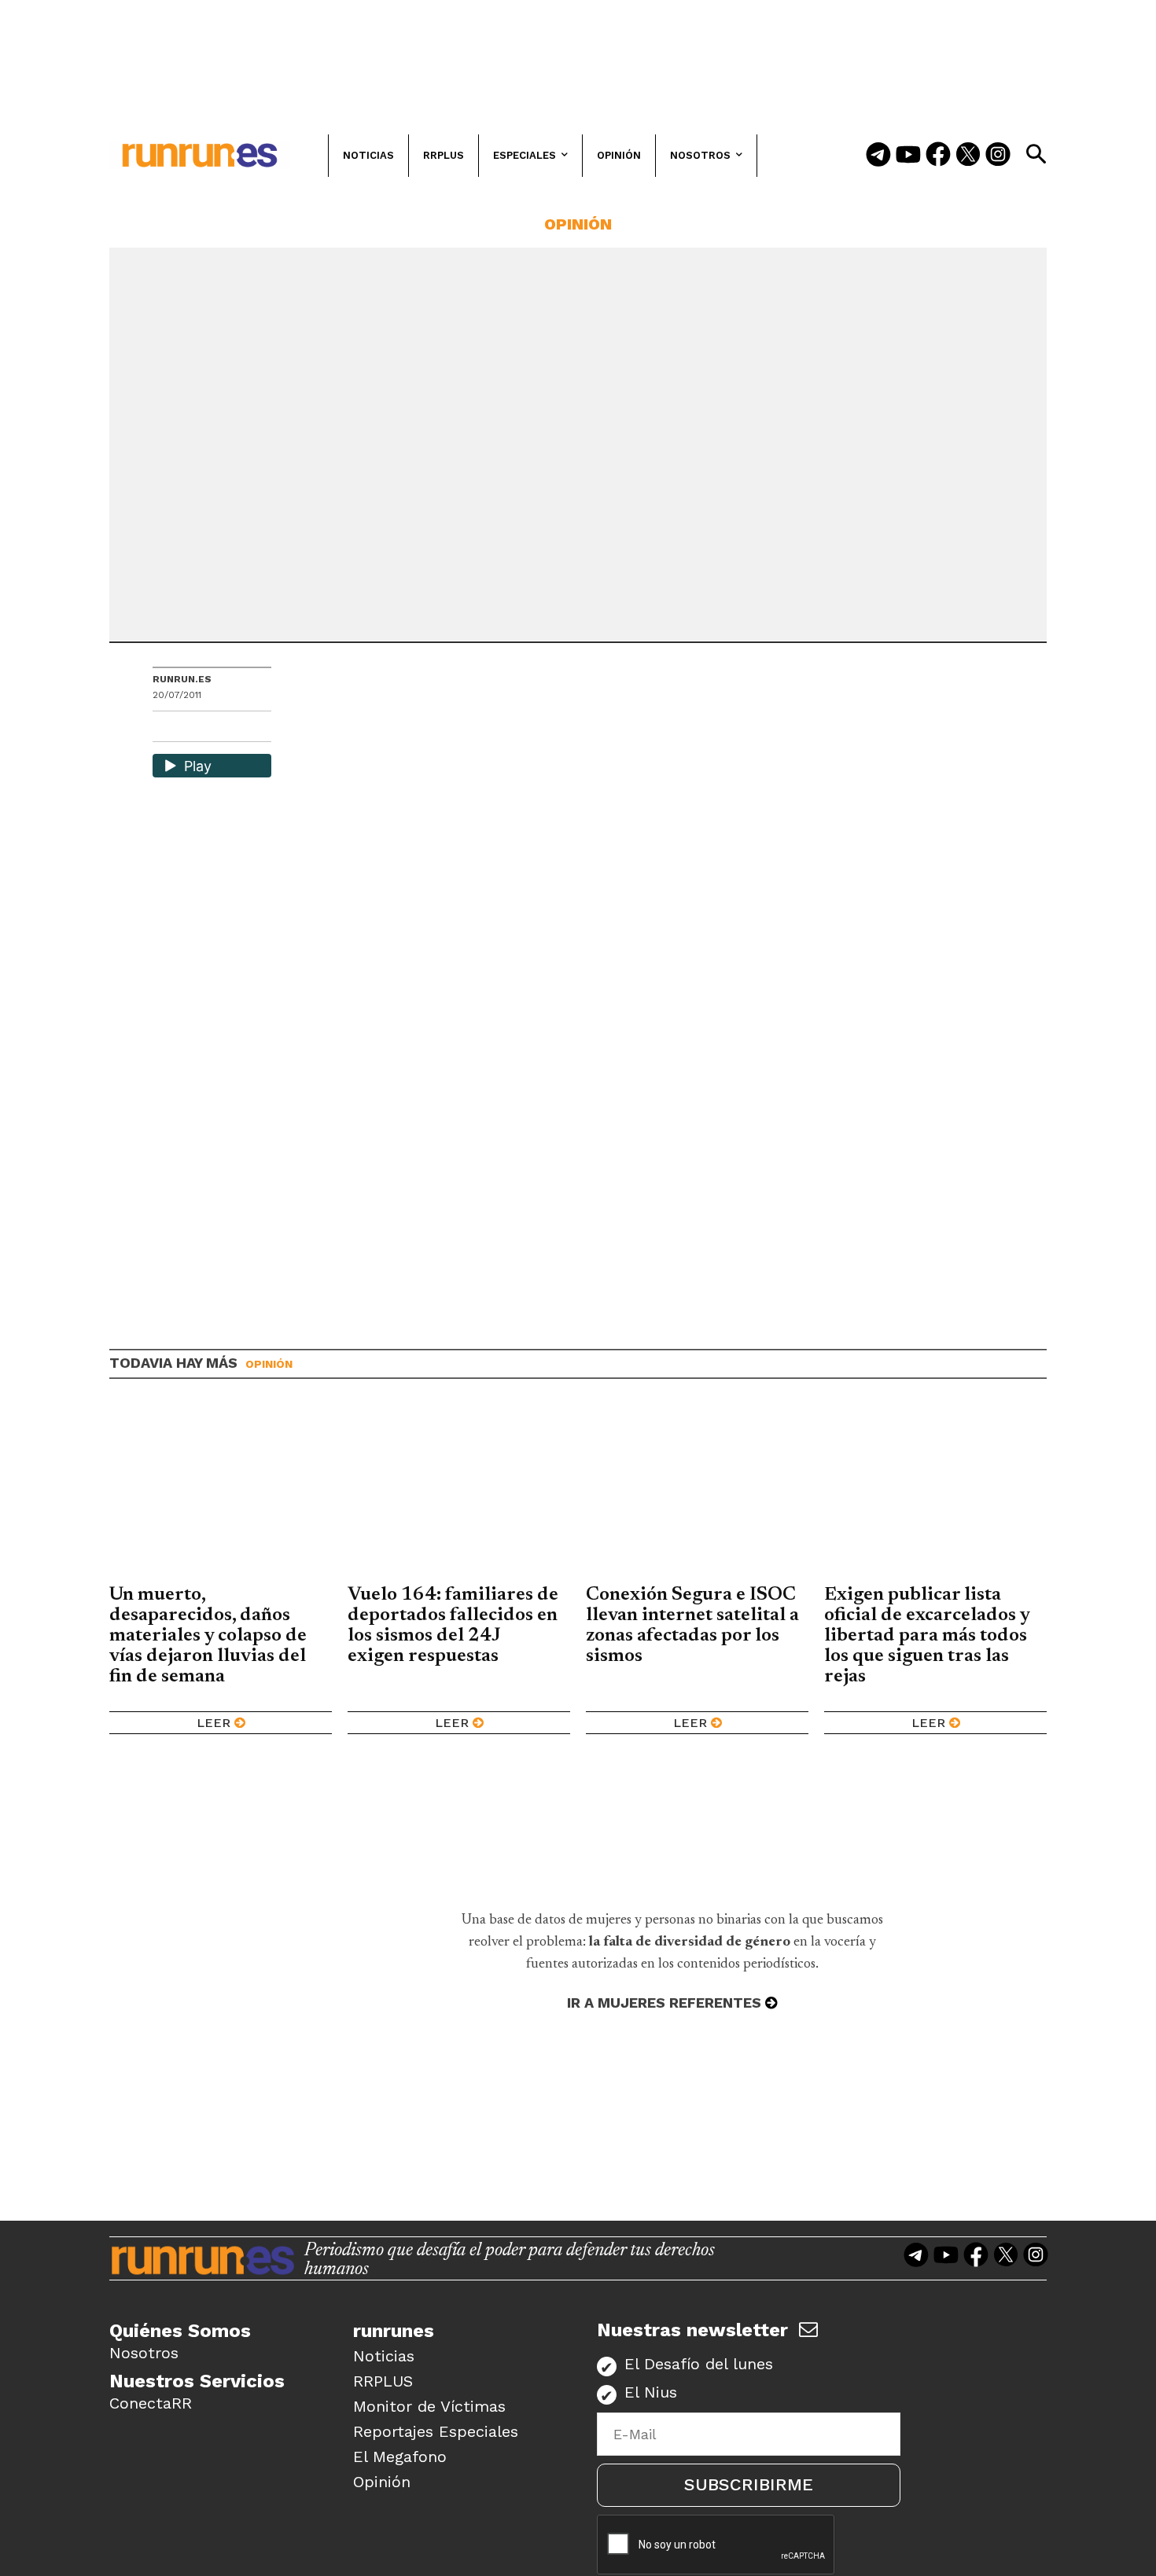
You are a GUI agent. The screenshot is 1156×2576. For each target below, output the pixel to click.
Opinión (578, 224)
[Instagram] (998, 156)
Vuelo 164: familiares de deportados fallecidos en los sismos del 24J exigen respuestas (453, 1626)
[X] (246, 728)
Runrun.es (182, 679)
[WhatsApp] (193, 728)
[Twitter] (968, 156)
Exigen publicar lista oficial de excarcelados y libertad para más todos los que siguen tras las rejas (927, 1636)
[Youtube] (908, 156)
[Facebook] (938, 156)
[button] (1036, 154)
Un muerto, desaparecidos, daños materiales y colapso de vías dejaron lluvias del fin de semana (208, 1636)
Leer (214, 1723)
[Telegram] (878, 156)
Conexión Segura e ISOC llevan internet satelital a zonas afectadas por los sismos (692, 1626)
